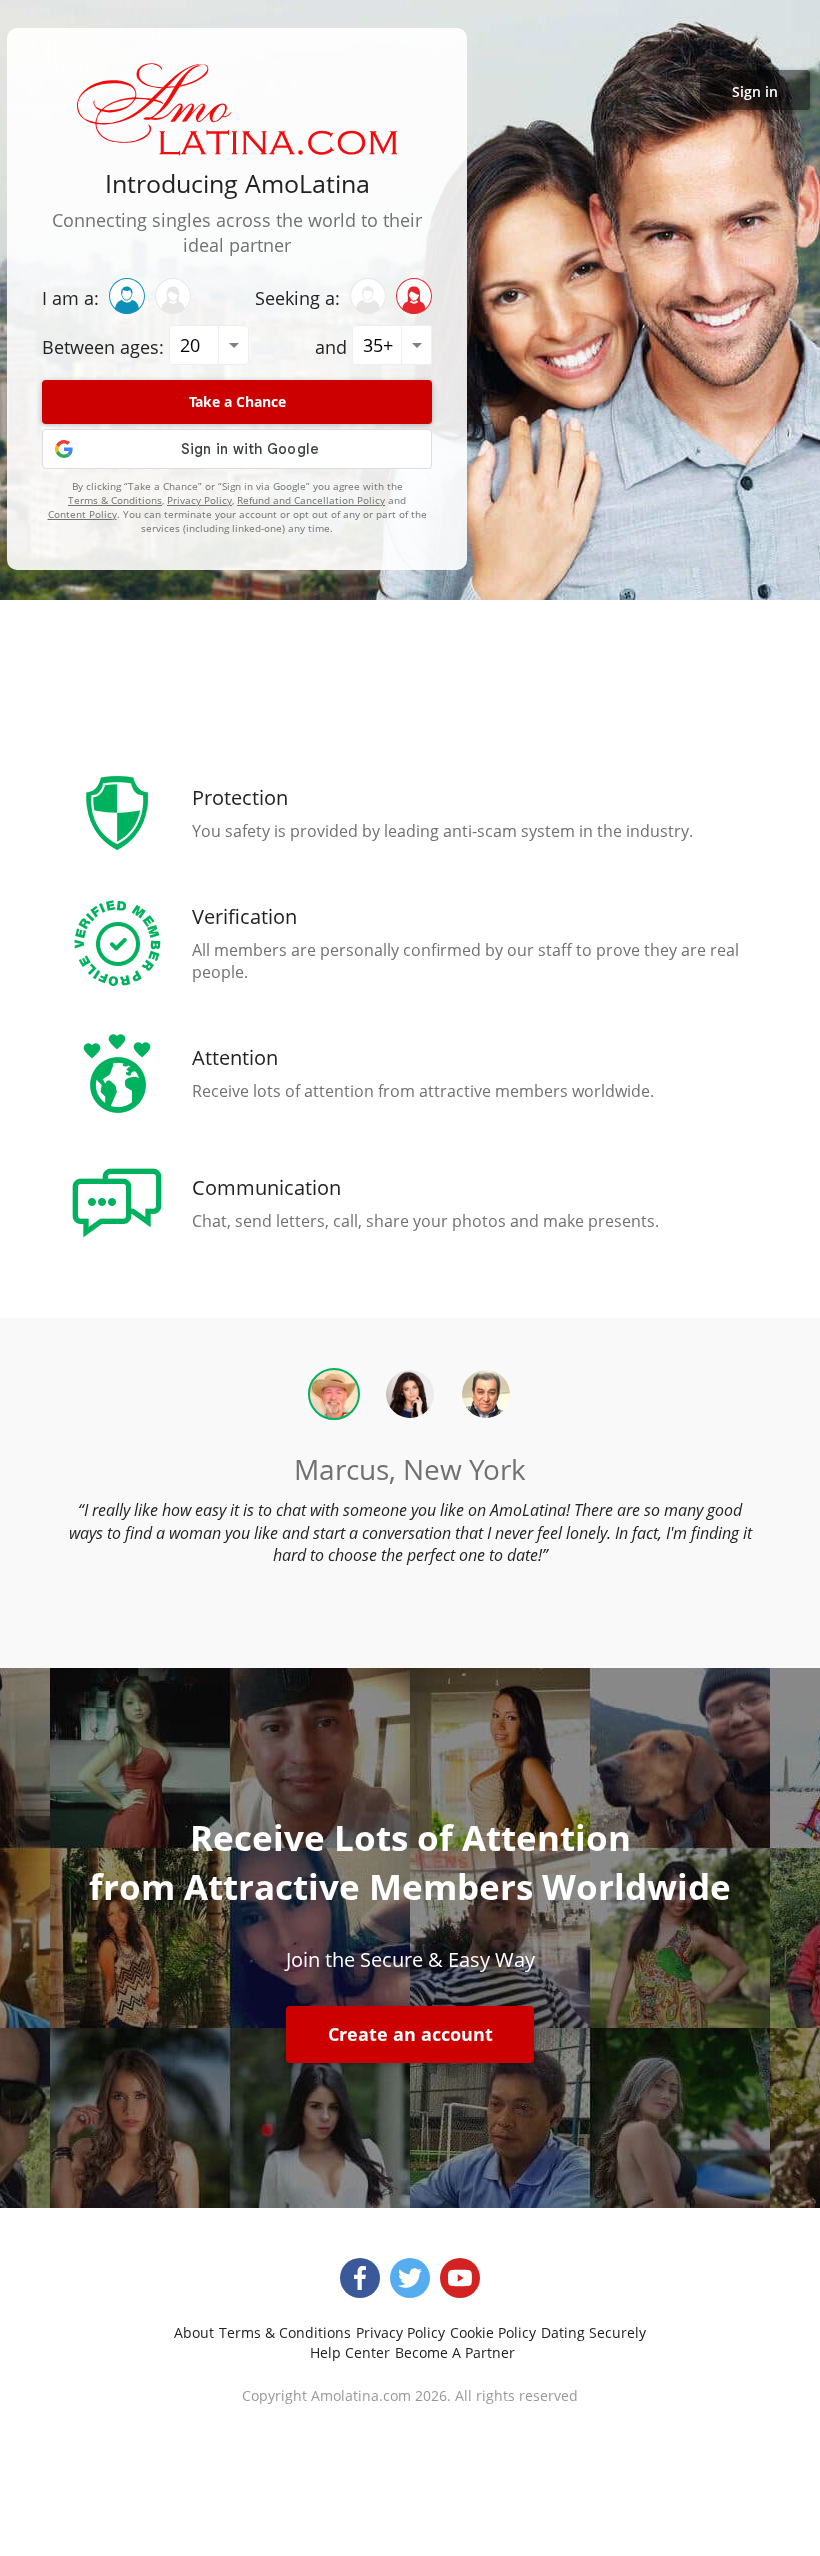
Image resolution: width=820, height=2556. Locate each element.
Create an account (410, 2034)
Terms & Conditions (115, 500)
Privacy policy (400, 2332)
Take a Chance (237, 401)
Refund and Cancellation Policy (311, 500)
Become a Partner (455, 2352)
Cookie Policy (493, 2332)
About (194, 2332)
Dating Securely (593, 2332)
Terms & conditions (285, 2332)
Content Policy (82, 514)
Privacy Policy (199, 500)
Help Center (350, 2352)
